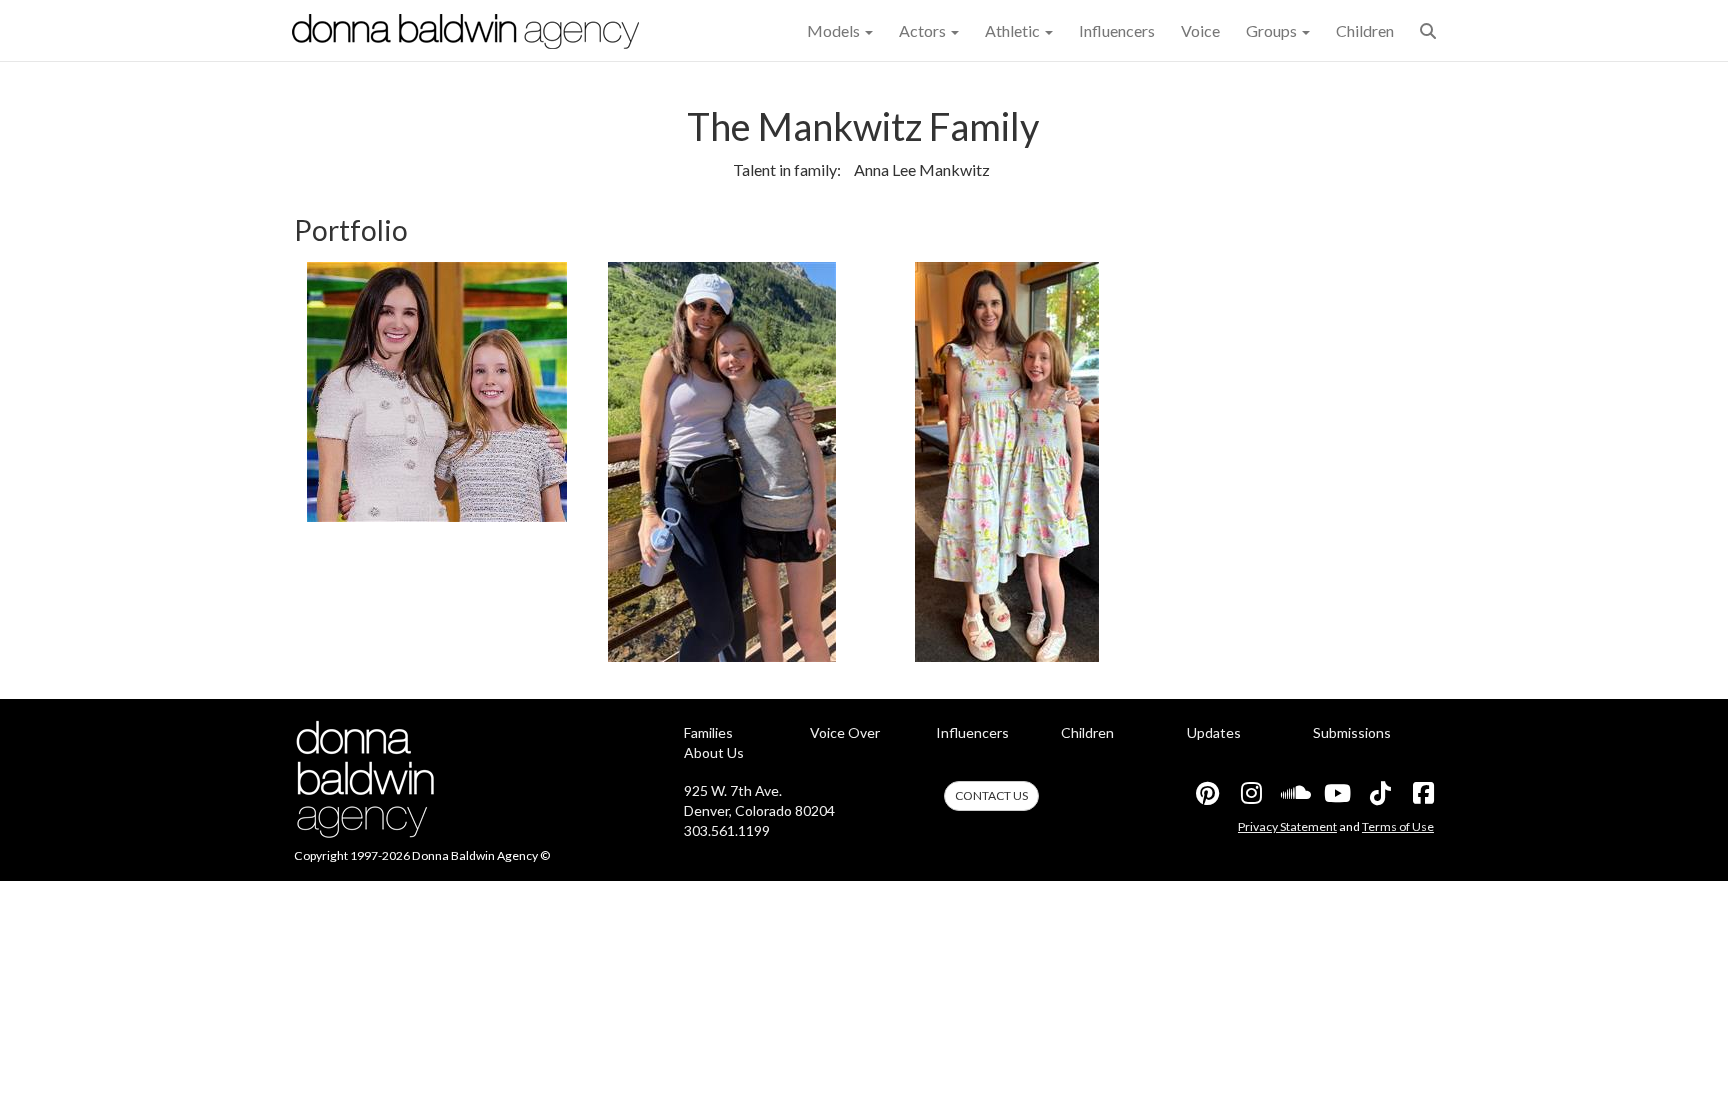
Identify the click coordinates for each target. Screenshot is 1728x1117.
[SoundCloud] (1293, 793)
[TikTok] (1379, 793)
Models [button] (835, 30)
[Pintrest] (1207, 793)
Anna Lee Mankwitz (922, 169)
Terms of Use (1398, 826)
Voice (1200, 30)
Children (1365, 30)
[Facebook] (1422, 793)
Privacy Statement (1287, 826)
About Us (714, 752)
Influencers (1117, 30)
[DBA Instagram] (1250, 793)
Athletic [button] (1014, 30)
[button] (1428, 30)
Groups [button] (1273, 30)
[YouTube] (1336, 793)
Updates (1214, 732)
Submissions (1352, 732)
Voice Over (845, 732)
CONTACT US (991, 795)
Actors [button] (924, 30)
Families (708, 732)
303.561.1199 (727, 830)
